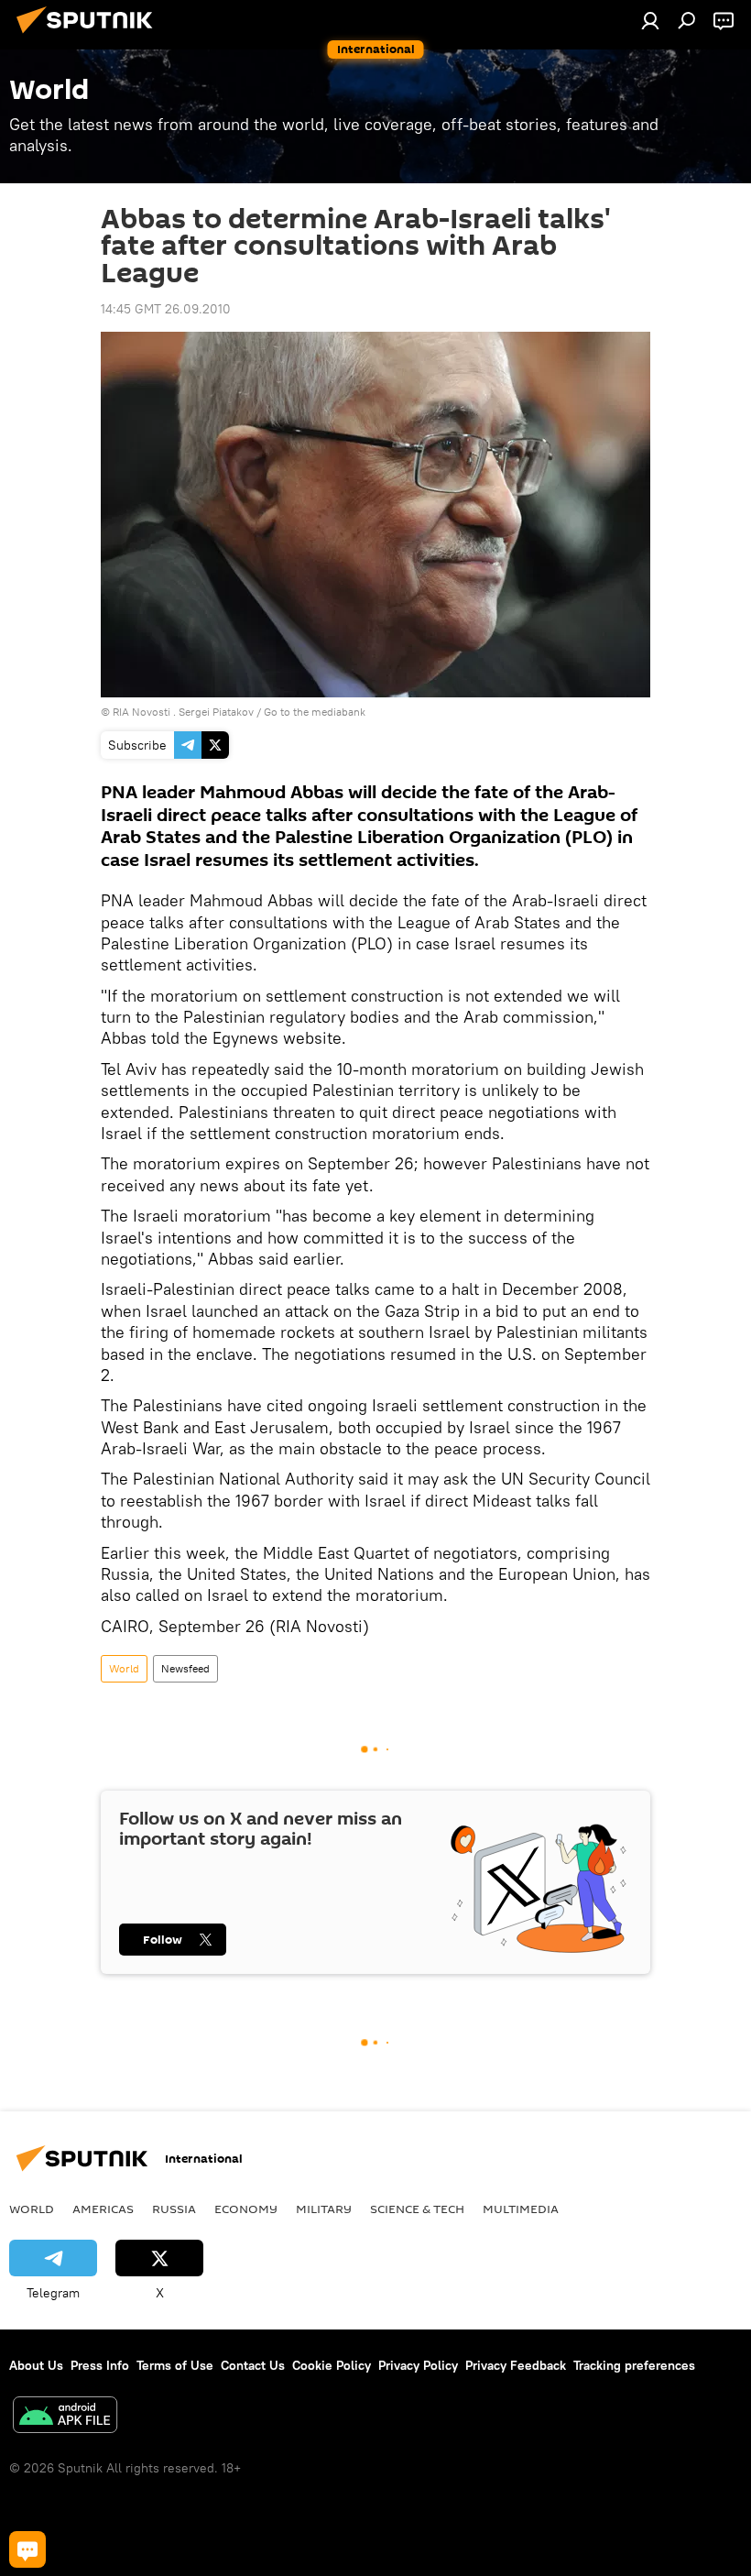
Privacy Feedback (516, 2365)
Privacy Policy (418, 2365)
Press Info (100, 2365)
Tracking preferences (634, 2365)
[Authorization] (650, 20)
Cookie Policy (332, 2365)
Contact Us (253, 2365)
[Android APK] (65, 2417)
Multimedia (521, 2209)
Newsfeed (185, 1668)
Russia (174, 2209)
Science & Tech (417, 2209)
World (124, 1668)
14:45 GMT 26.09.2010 (166, 309)
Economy (246, 2209)
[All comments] (27, 2549)
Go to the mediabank (315, 712)
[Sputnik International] (90, 36)
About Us (36, 2365)
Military (324, 2209)
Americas (103, 2209)
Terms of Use (175, 2365)
